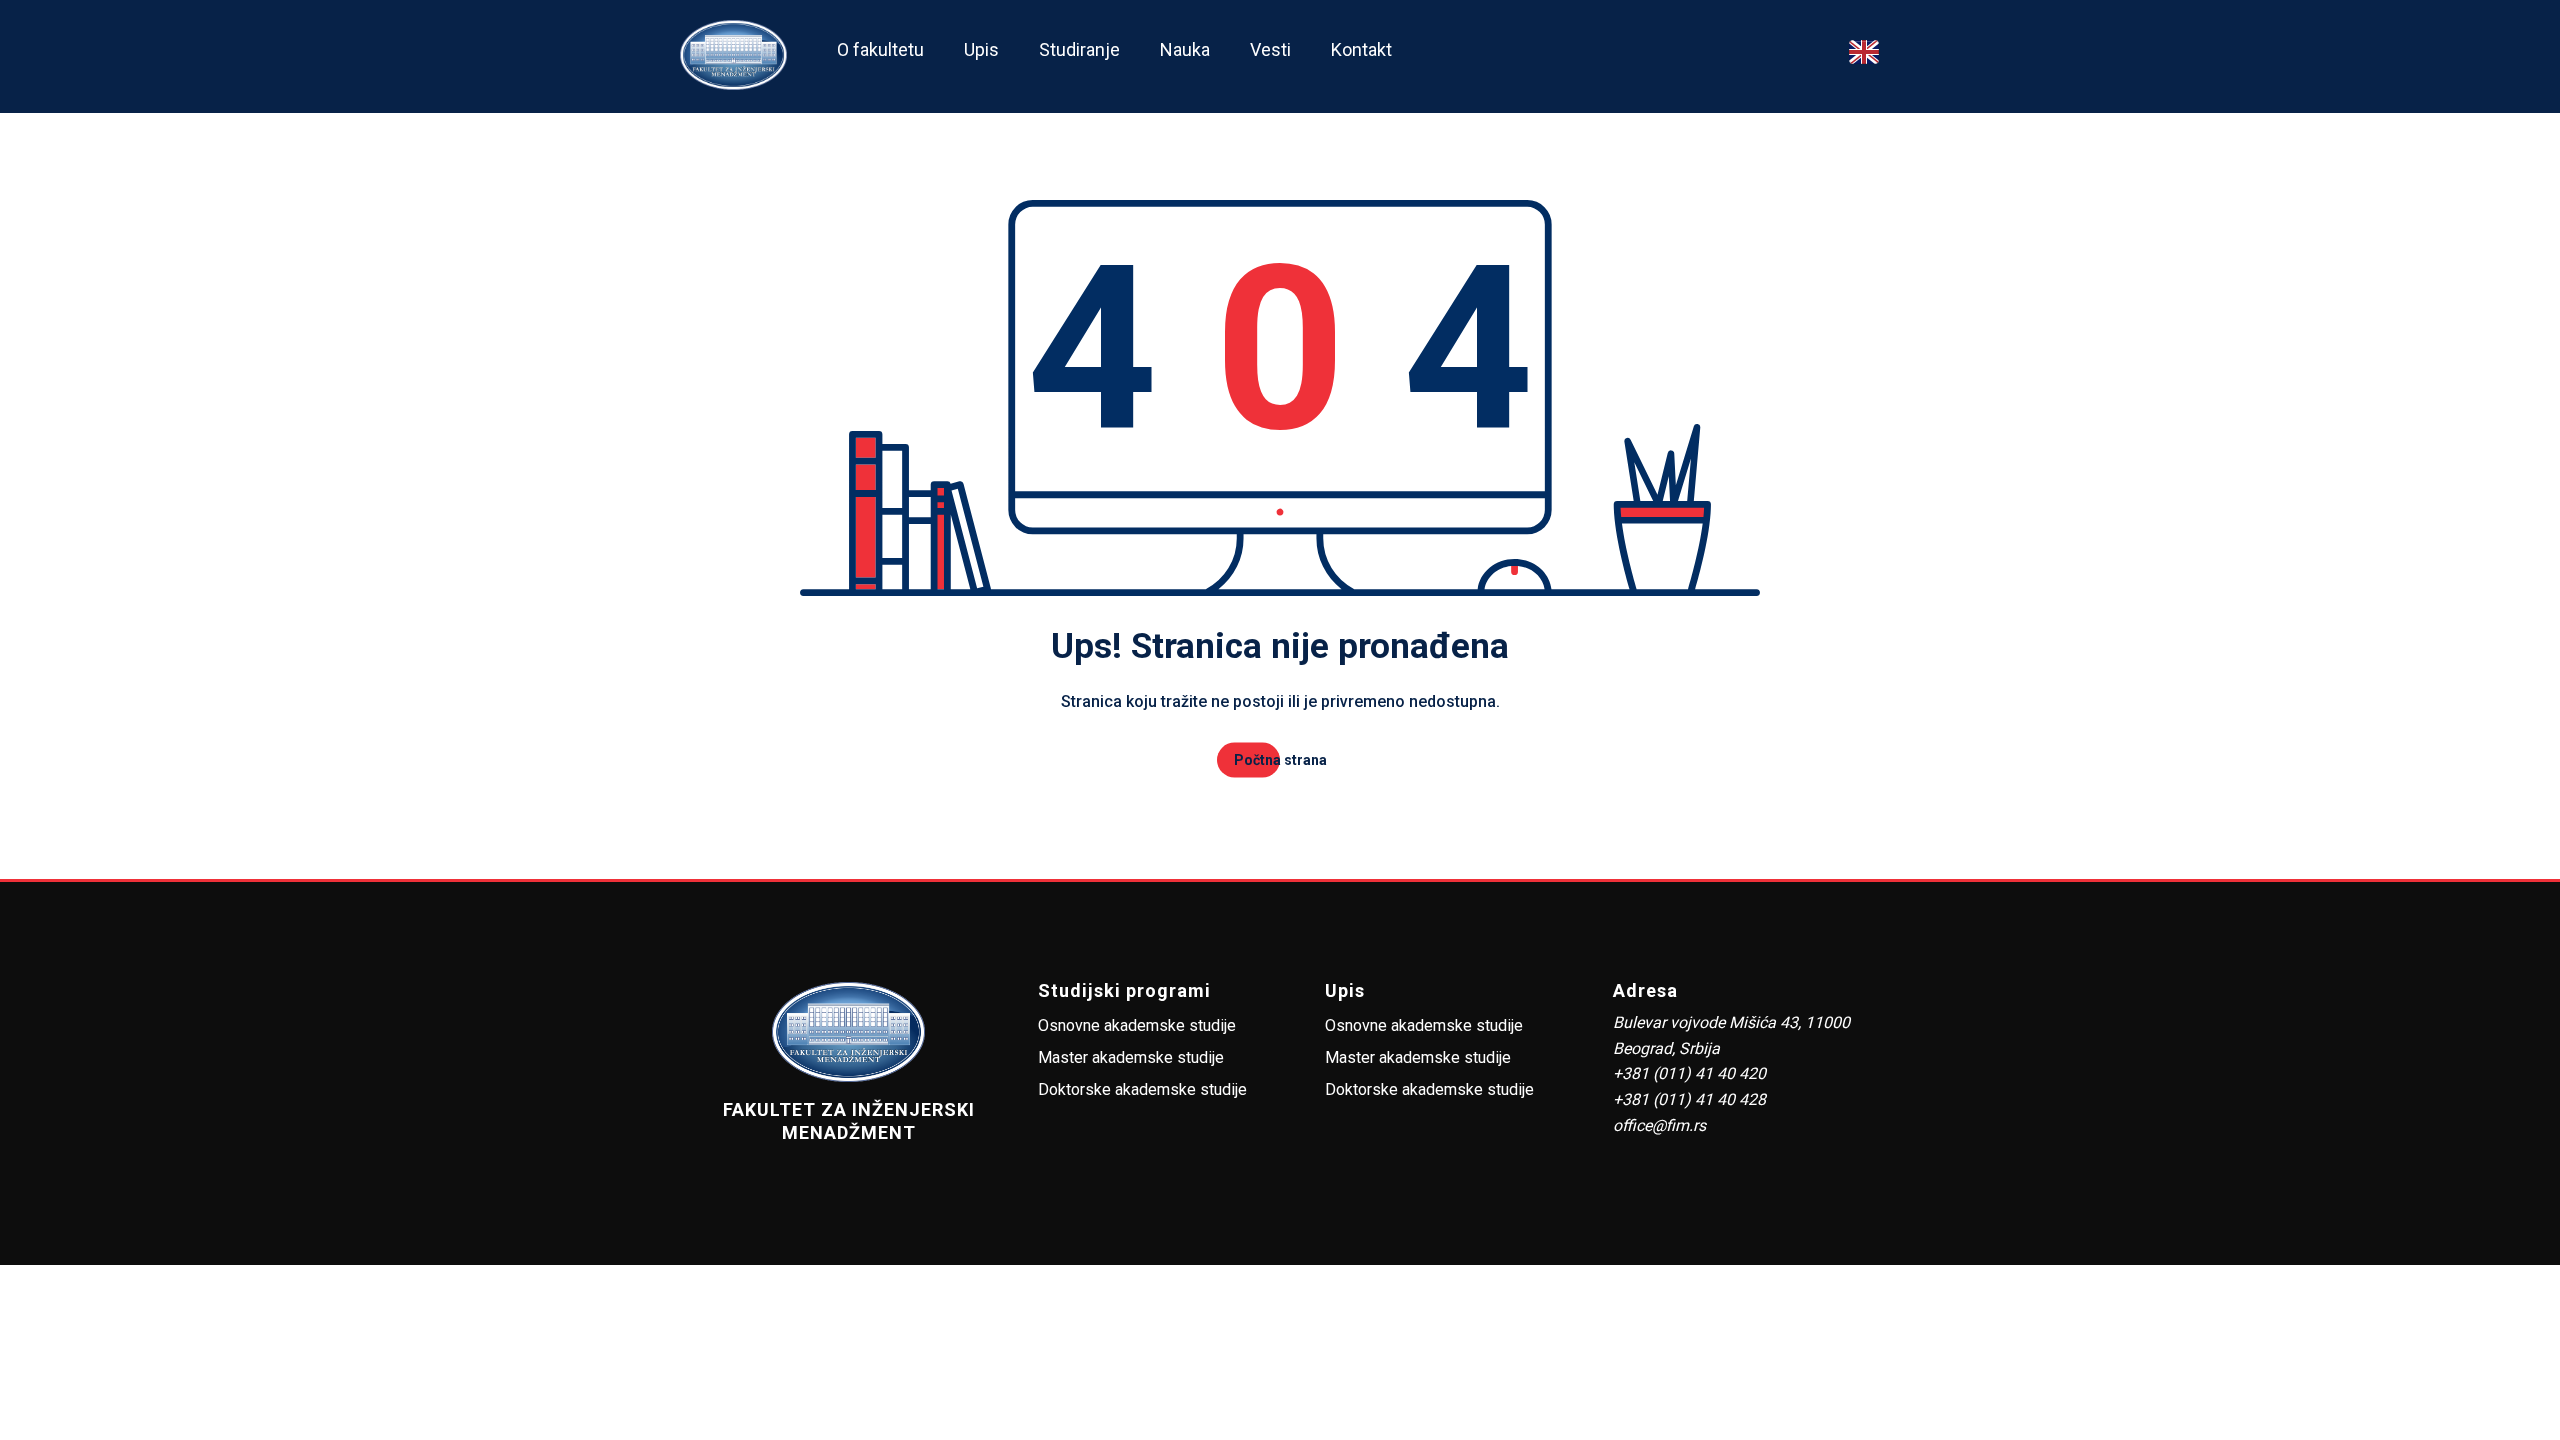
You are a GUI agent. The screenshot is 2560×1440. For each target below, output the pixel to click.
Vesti (1270, 49)
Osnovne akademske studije (1137, 1025)
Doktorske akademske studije (1142, 1089)
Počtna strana (1280, 760)
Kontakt (1361, 49)
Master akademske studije (1131, 1057)
